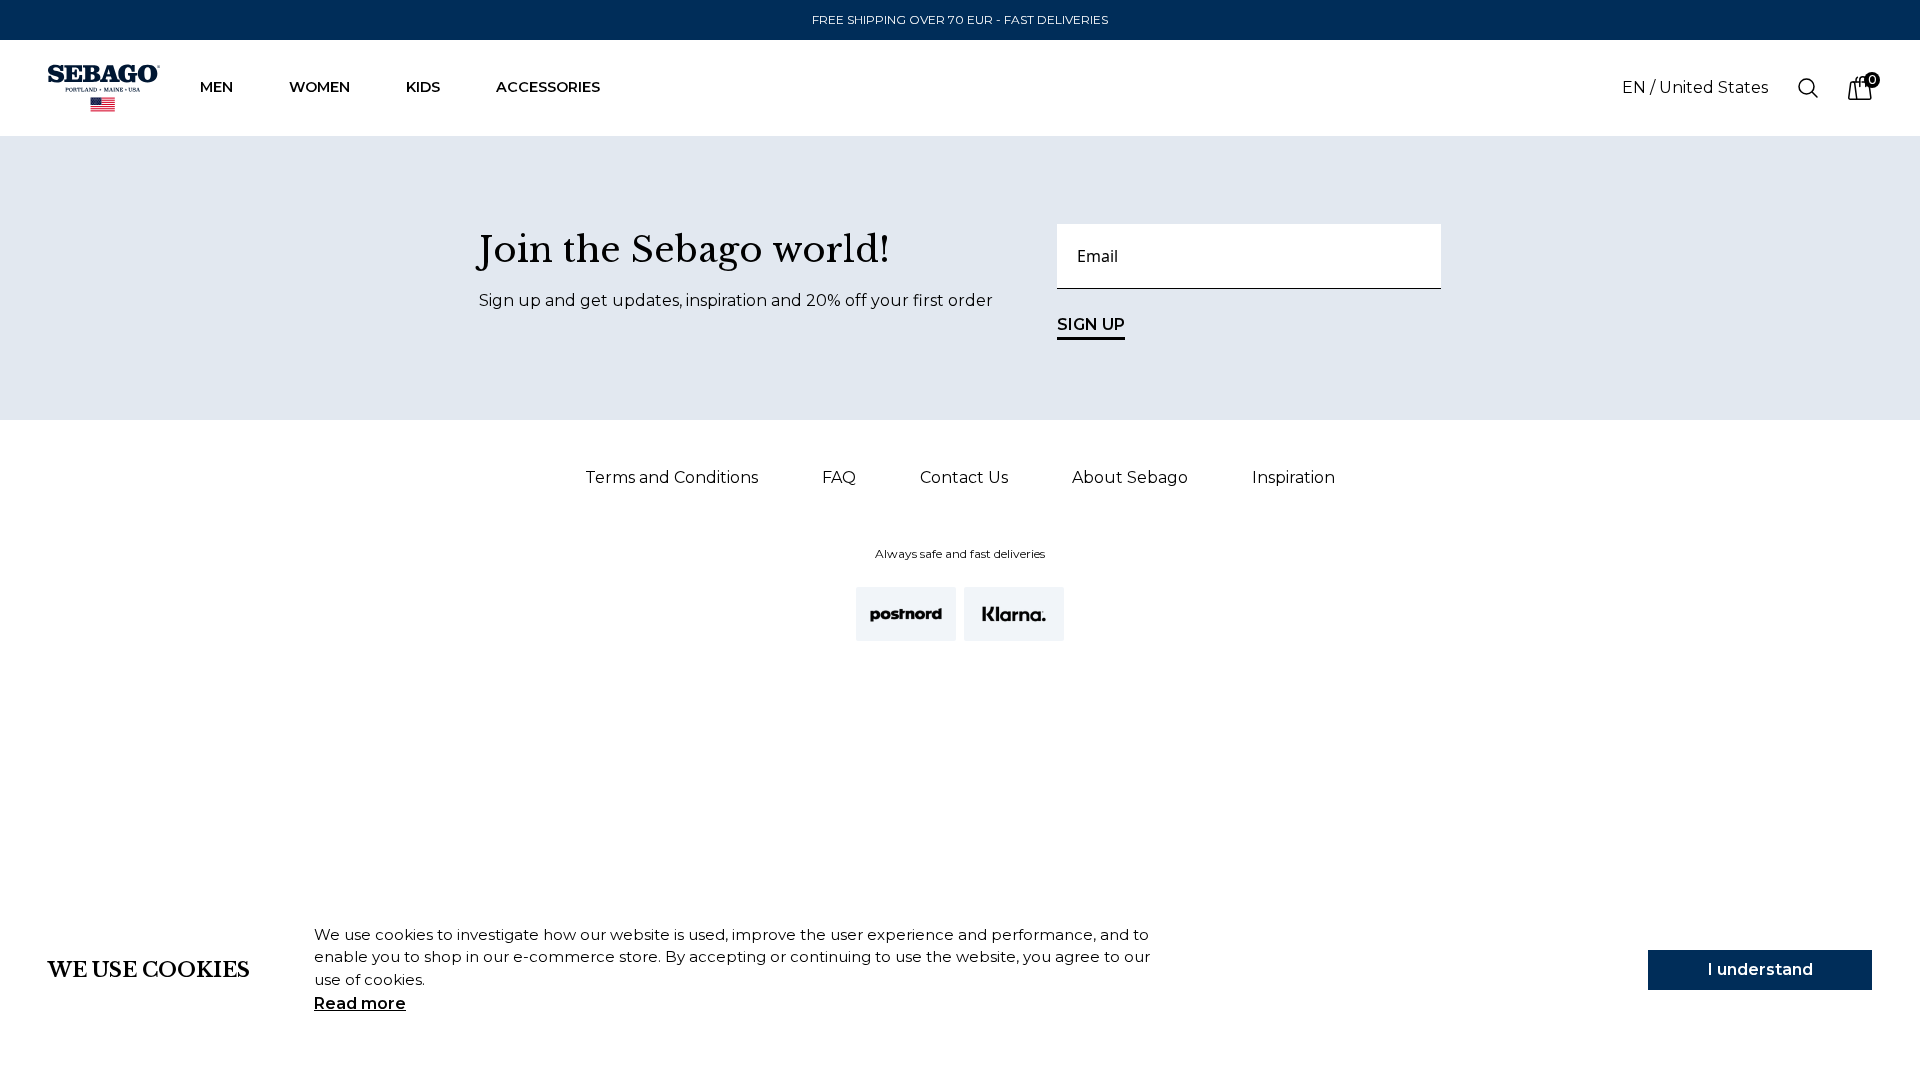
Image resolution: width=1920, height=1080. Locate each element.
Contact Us (964, 477)
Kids (423, 87)
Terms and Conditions (671, 477)
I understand (1760, 969)
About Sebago (1130, 477)
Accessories (548, 87)
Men (216, 87)
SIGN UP (1091, 324)
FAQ (839, 477)
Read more (360, 1003)
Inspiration (1293, 477)
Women (319, 87)
